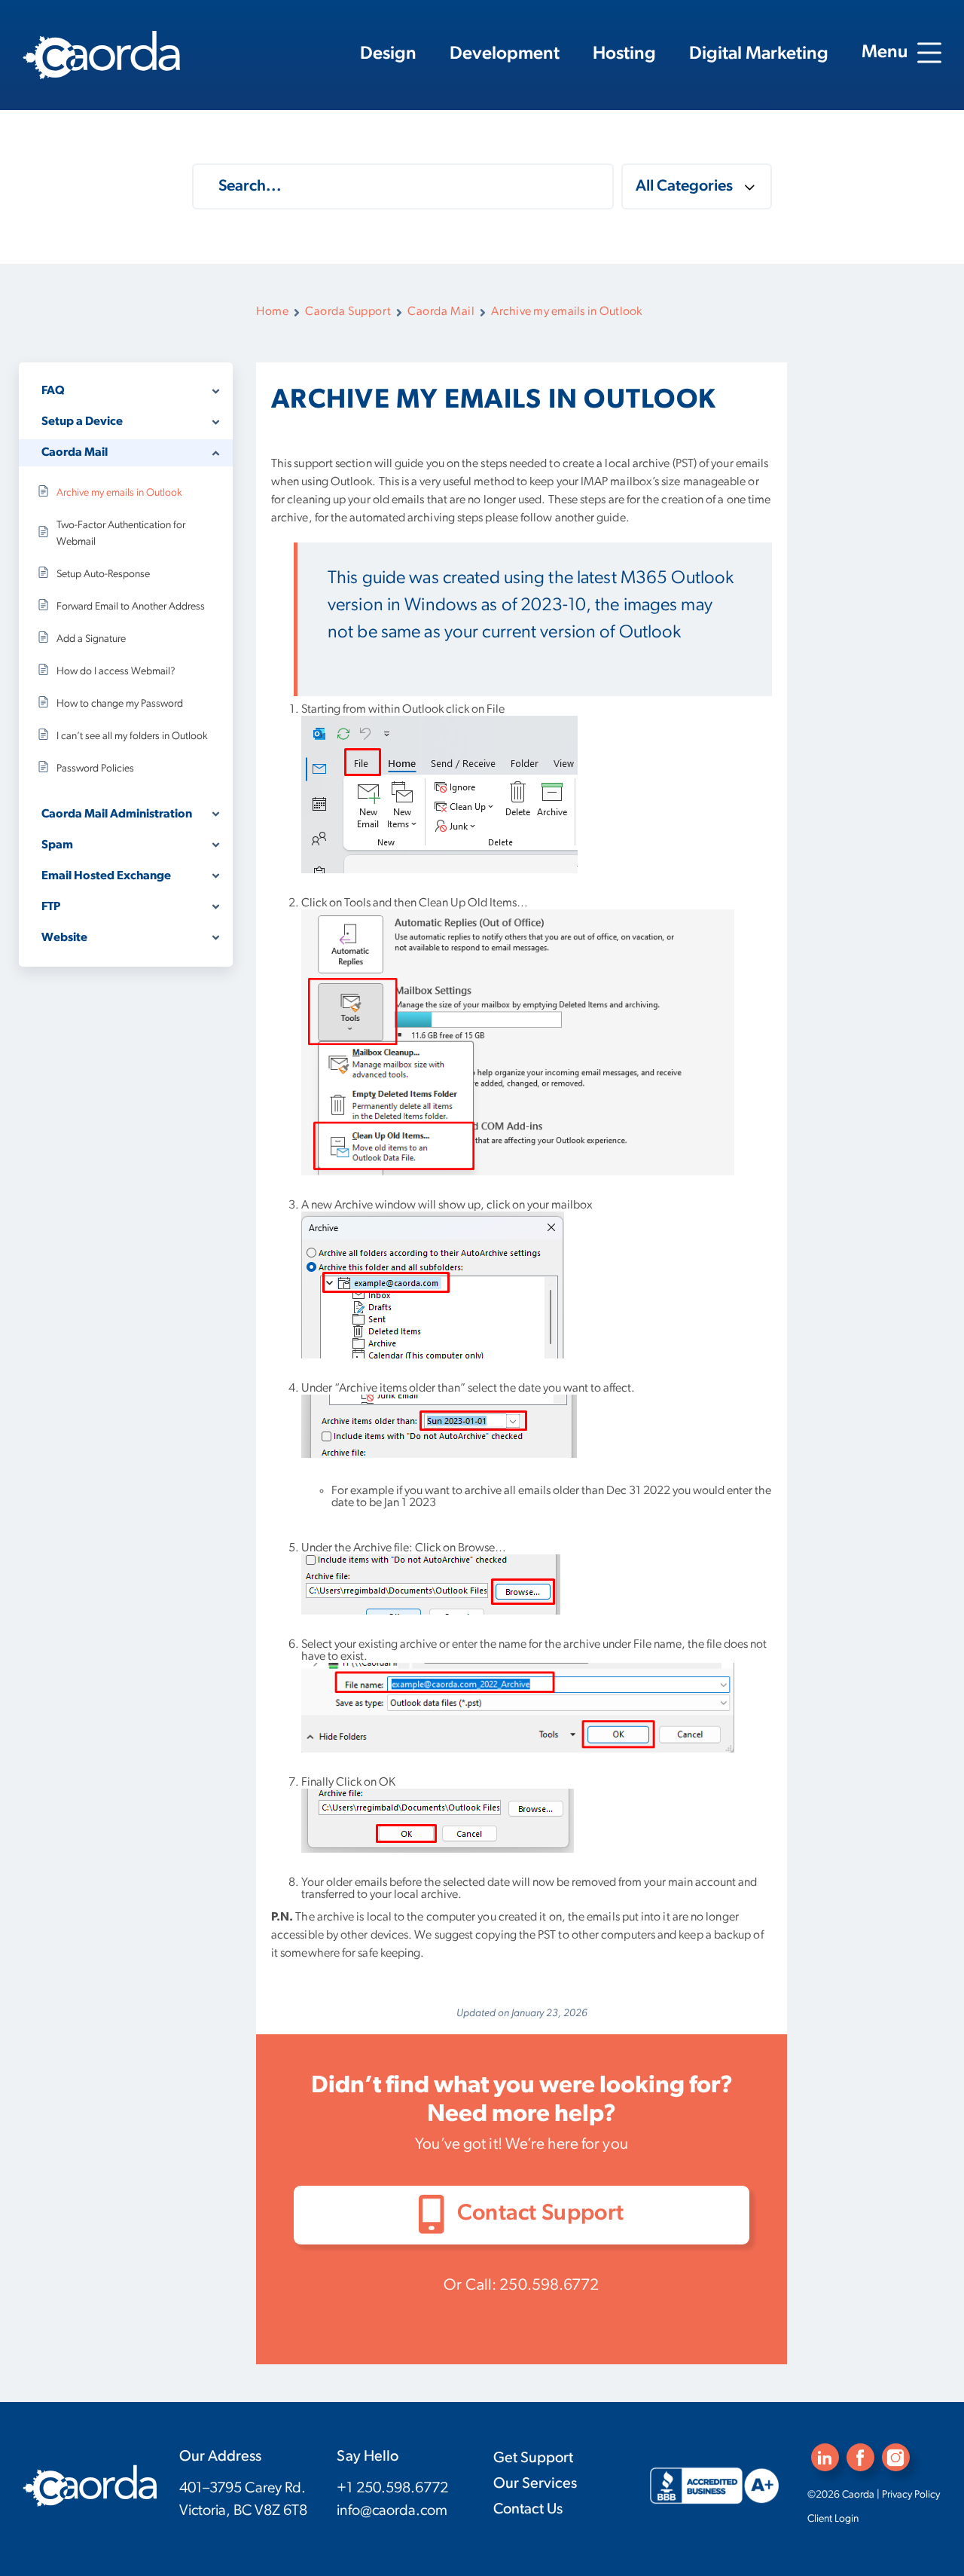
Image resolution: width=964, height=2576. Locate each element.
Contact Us (528, 2510)
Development (505, 54)
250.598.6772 (549, 2286)
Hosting (624, 54)
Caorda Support (348, 312)
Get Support (533, 2458)
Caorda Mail (441, 312)
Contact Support (538, 2214)
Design (388, 54)
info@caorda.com (392, 2511)
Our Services (535, 2484)
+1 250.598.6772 (392, 2489)
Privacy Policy (911, 2495)
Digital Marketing (759, 54)
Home (272, 312)
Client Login (833, 2519)
